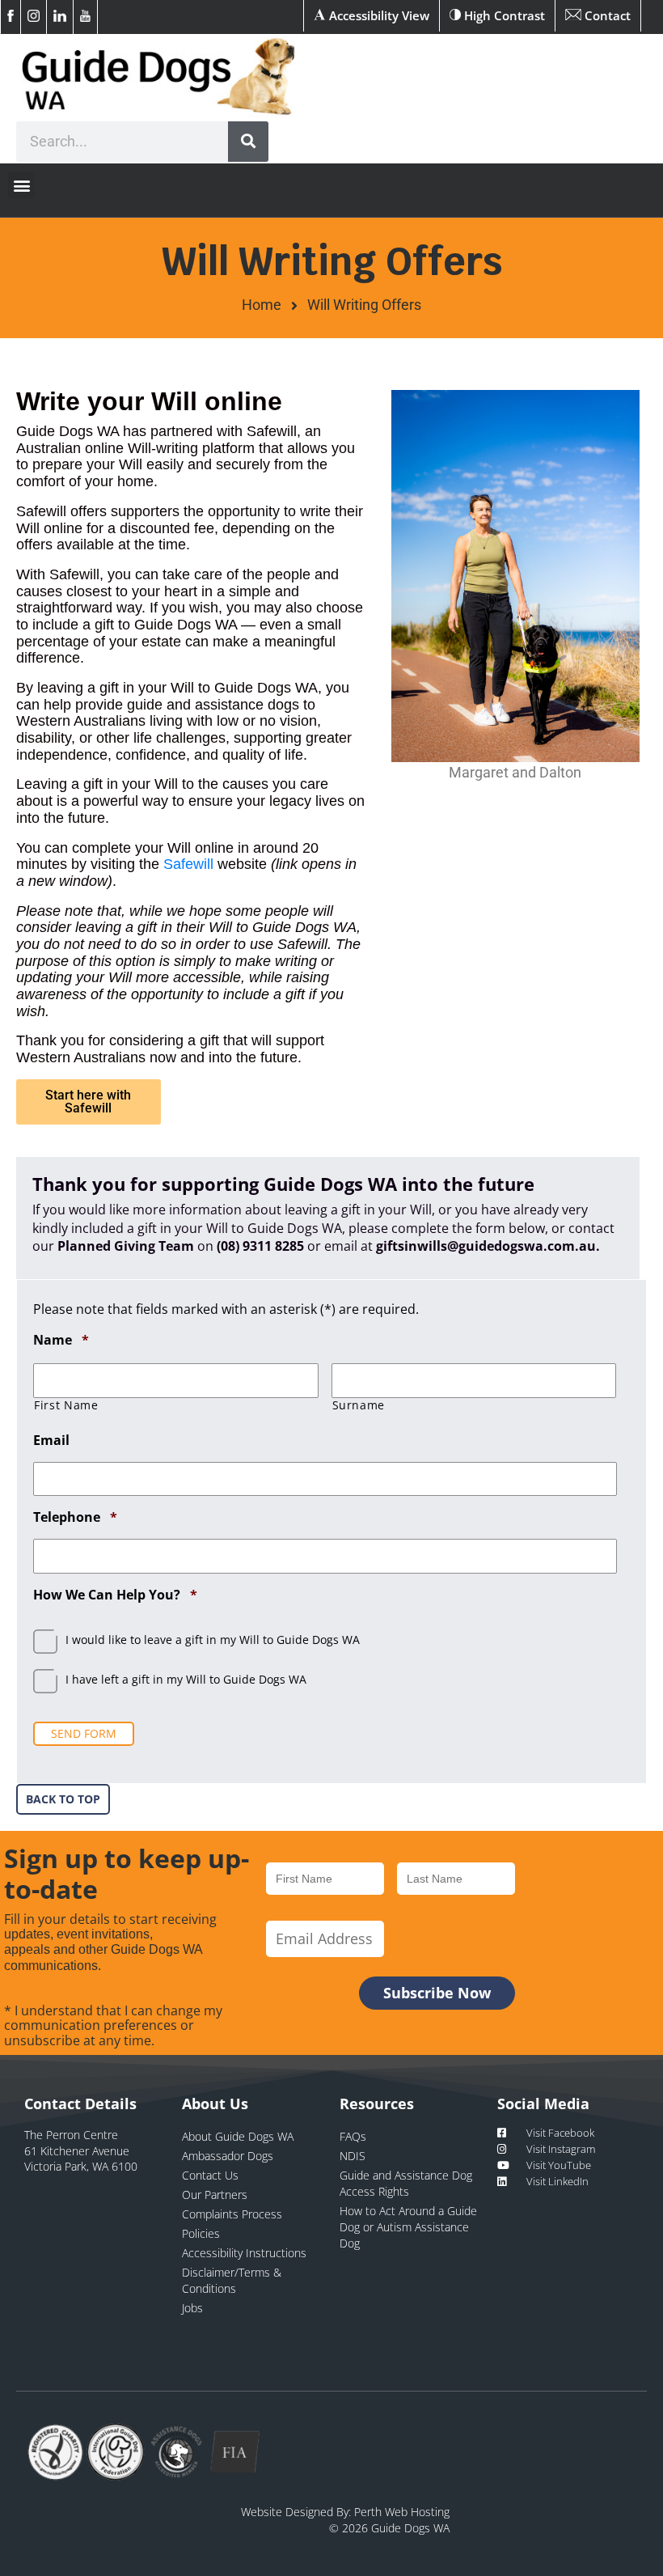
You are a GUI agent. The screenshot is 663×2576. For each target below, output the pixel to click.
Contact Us (210, 2175)
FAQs (353, 2136)
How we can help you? (115, 1595)
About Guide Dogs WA (238, 2136)
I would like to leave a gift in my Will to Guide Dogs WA (213, 1640)
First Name (66, 1405)
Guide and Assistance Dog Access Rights (406, 2183)
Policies (201, 2233)
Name (61, 1340)
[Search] (248, 142)
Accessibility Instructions (244, 2253)
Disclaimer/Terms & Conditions (232, 2280)
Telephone (75, 1517)
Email (51, 1441)
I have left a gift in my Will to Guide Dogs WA (186, 1679)
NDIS (353, 2156)
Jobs (192, 2308)
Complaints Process (232, 2214)
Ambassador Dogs (228, 2156)
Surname (359, 1405)
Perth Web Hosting (402, 2512)
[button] (21, 185)
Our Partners (215, 2195)
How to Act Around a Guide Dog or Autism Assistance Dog (408, 2227)
